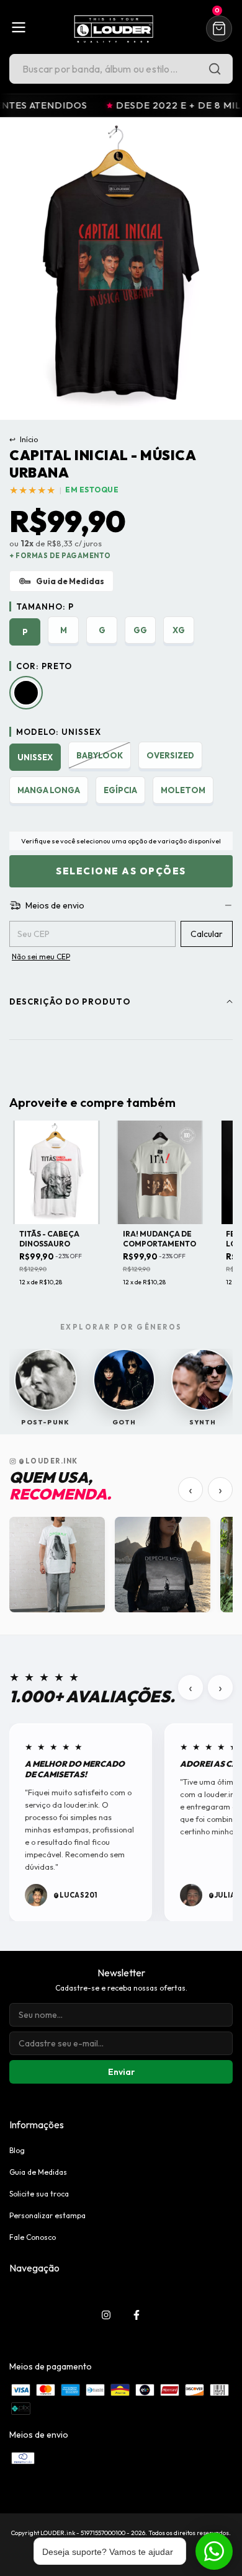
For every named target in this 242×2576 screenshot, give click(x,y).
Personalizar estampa (47, 2215)
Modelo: (59, 732)
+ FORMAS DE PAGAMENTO (60, 556)
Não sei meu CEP (41, 957)
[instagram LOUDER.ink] (106, 2315)
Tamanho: (45, 606)
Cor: (44, 666)
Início (24, 439)
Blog (17, 2150)
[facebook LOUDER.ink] (137, 2315)
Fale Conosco (33, 2237)
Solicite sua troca (39, 2194)
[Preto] (26, 693)
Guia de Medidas (38, 2172)
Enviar (121, 2072)
